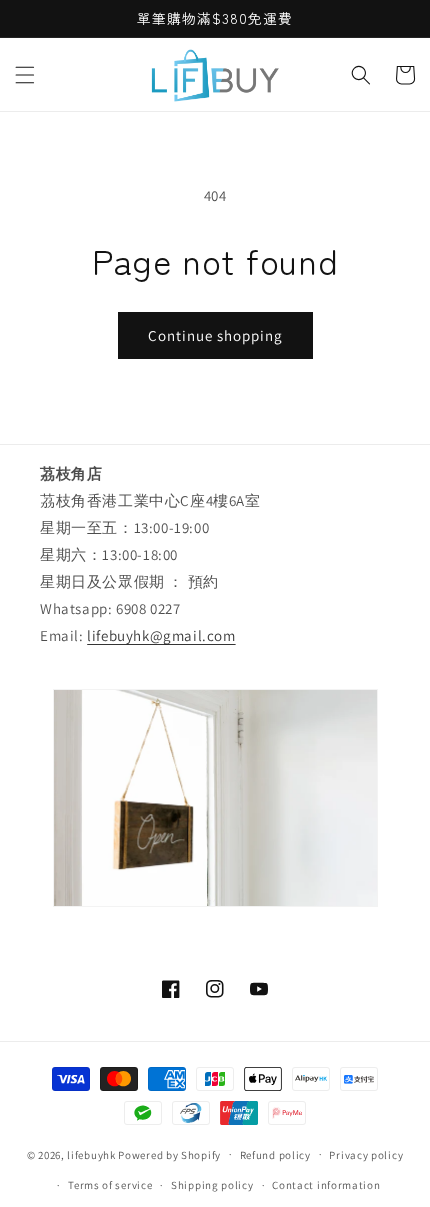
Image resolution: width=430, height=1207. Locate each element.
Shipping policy (212, 1185)
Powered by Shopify (169, 1154)
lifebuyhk (91, 1154)
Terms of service (110, 1185)
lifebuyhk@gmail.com (161, 635)
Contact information (326, 1185)
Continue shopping (215, 335)
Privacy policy (366, 1155)
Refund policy (275, 1155)
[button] (25, 75)
